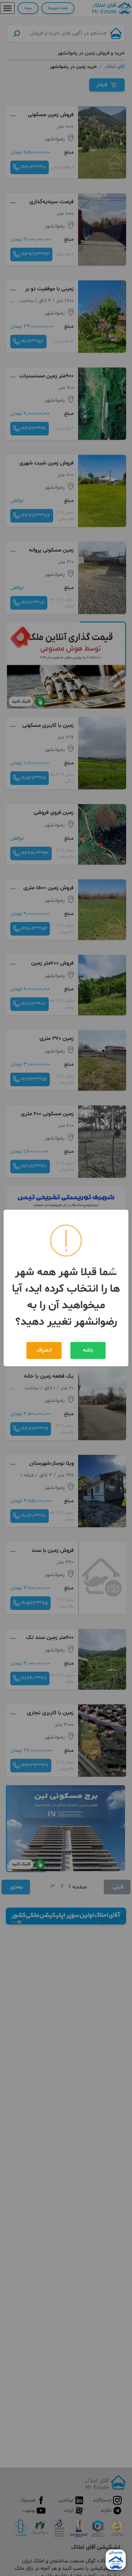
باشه (88, 1350)
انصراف (44, 1350)
